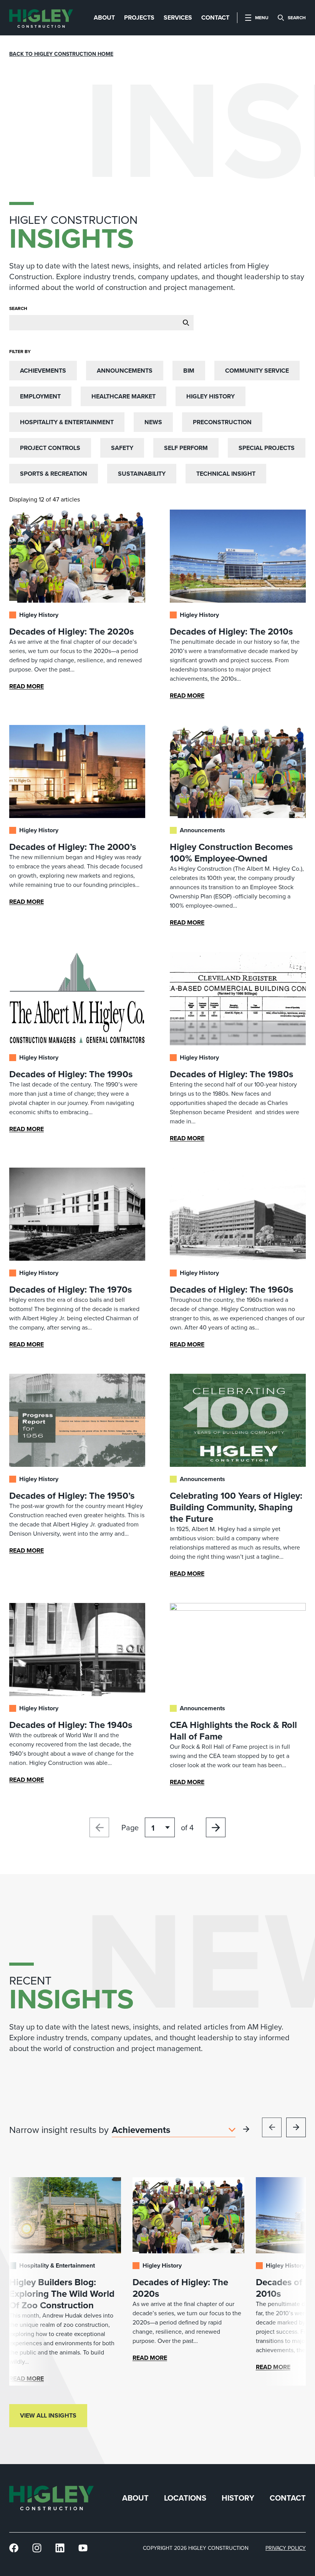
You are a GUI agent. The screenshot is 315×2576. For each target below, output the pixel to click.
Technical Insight (226, 474)
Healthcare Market (124, 396)
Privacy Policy (286, 2548)
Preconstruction (222, 422)
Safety (122, 448)
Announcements (125, 371)
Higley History (211, 396)
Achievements (43, 371)
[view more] (246, 2129)
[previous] (272, 2127)
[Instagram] (37, 2548)
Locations (185, 2498)
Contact (288, 2498)
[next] (296, 2127)
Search (18, 308)
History (238, 2498)
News (153, 422)
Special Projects (267, 448)
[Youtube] (83, 2548)
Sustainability (142, 474)
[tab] (104, 18)
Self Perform (186, 448)
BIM (189, 371)
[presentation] (41, 18)
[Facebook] (14, 2548)
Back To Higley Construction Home (61, 54)
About (135, 2498)
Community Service (257, 371)
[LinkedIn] (60, 2548)
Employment (40, 396)
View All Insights (48, 2415)
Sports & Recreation (54, 474)
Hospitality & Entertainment (67, 422)
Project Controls (50, 448)
